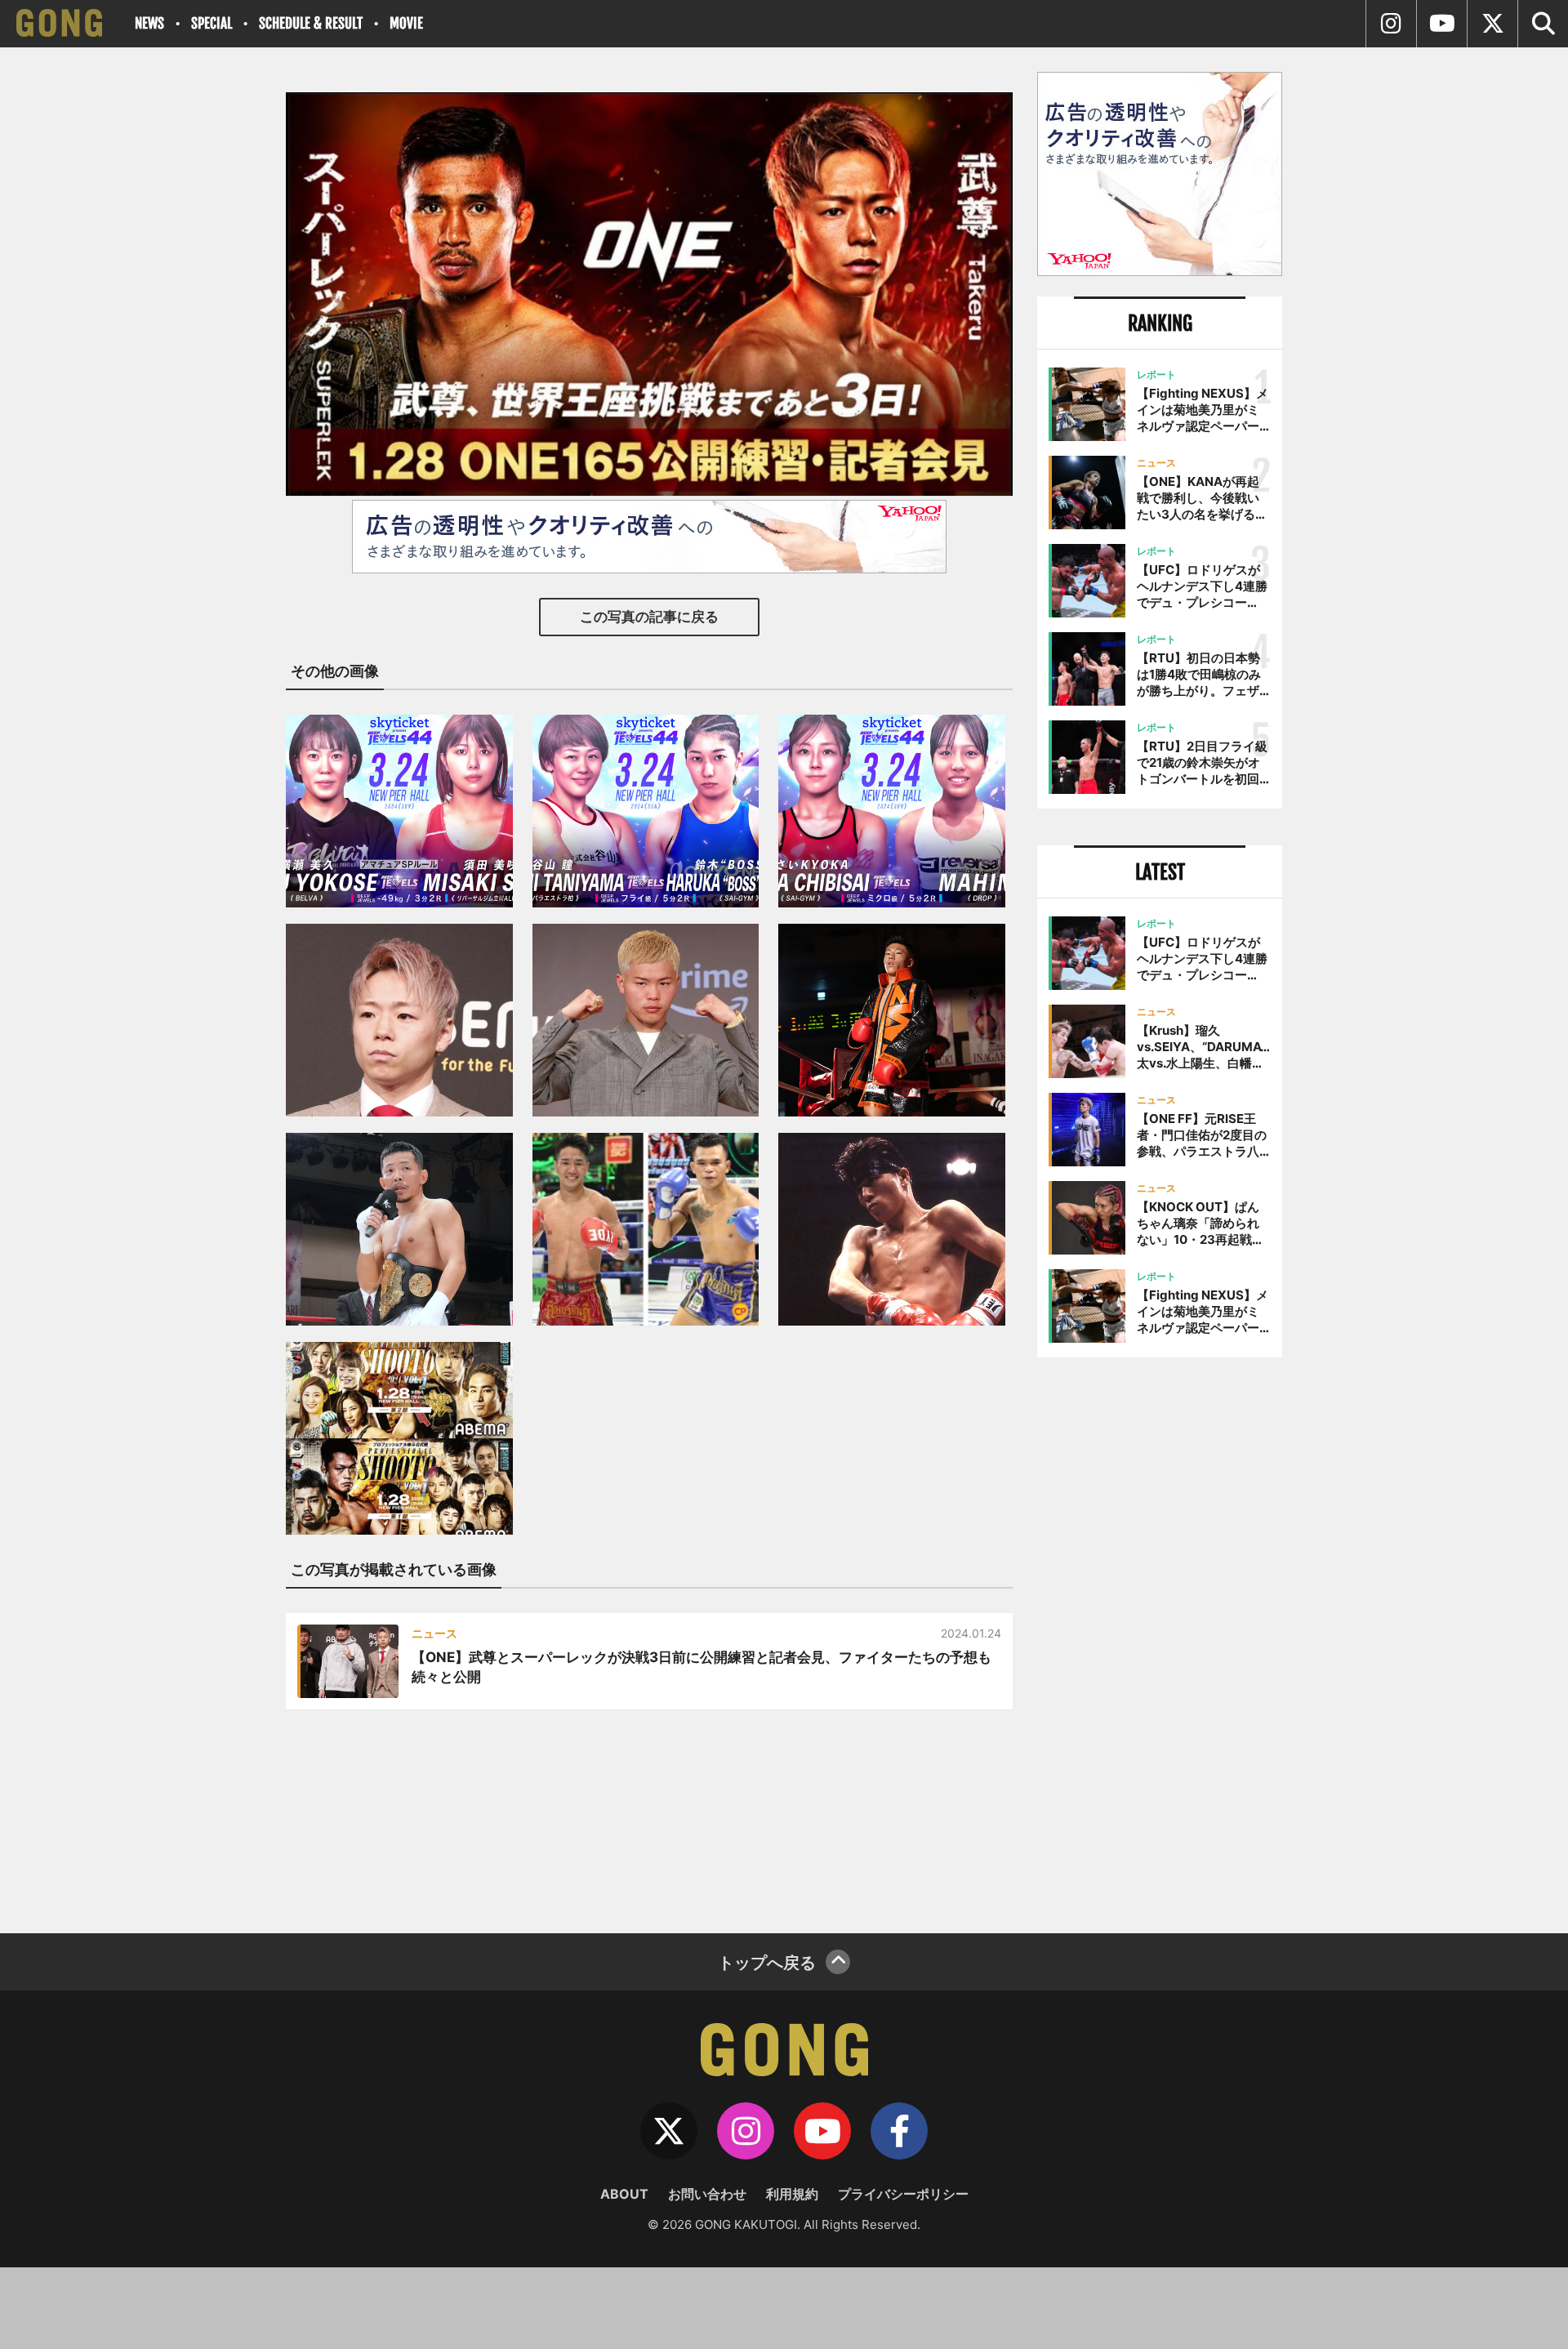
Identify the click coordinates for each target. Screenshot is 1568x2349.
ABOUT (624, 2194)
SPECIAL (212, 23)
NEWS (149, 23)
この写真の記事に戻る (649, 617)
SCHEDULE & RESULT (311, 23)
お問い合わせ (707, 2194)
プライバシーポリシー (903, 2194)
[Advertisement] (1160, 1639)
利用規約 (792, 2194)
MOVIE (406, 23)
